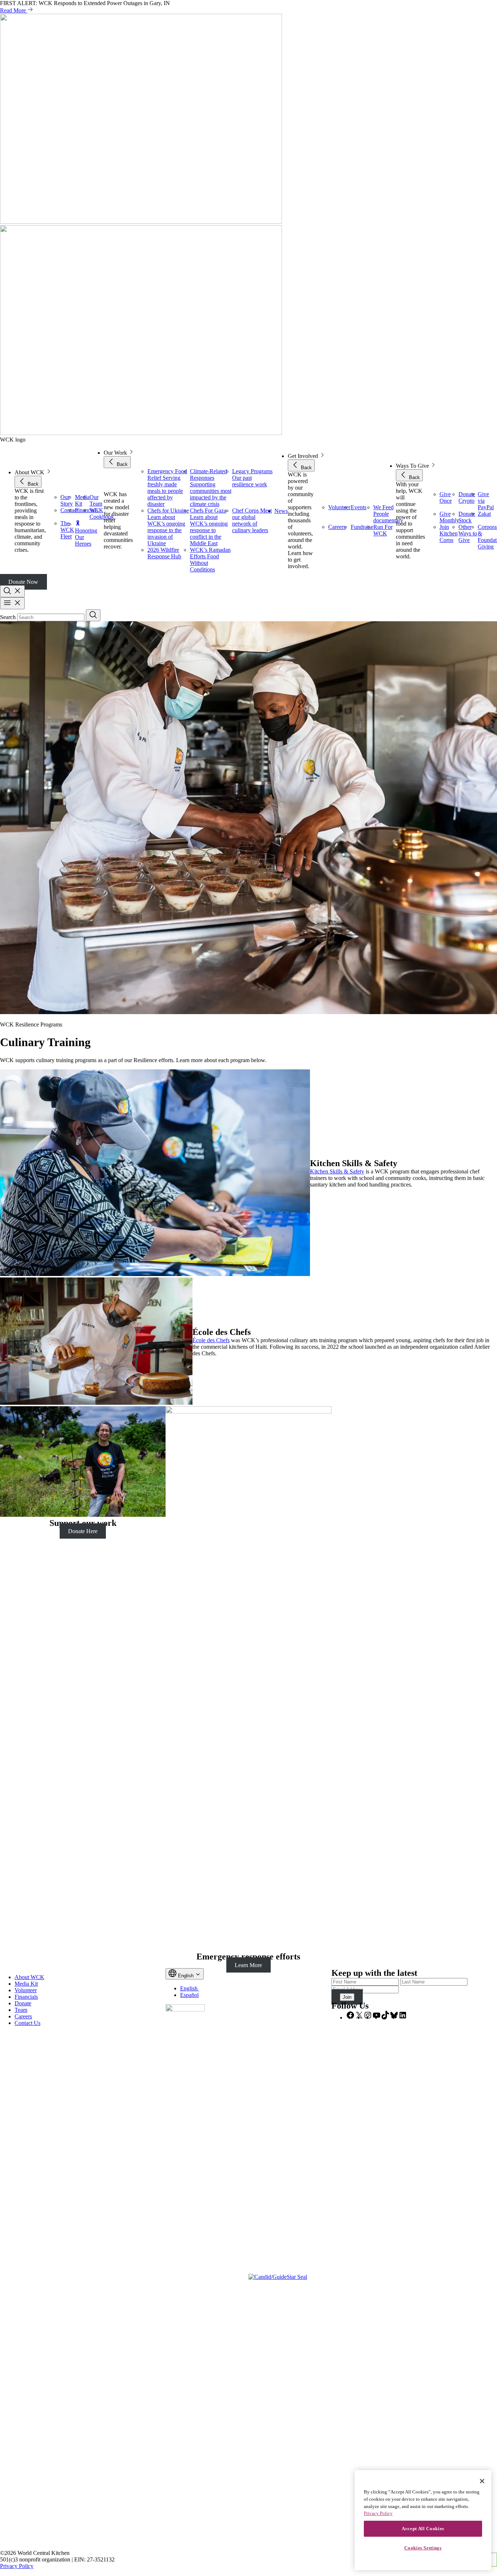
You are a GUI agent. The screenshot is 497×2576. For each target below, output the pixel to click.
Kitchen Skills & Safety (337, 1171)
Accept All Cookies (423, 2529)
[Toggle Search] (12, 591)
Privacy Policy (17, 2566)
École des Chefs (211, 1340)
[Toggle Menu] (12, 603)
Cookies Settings (423, 2548)
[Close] (482, 2481)
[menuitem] (192, 1988)
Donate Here (83, 1531)
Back (32, 484)
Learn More (248, 1965)
